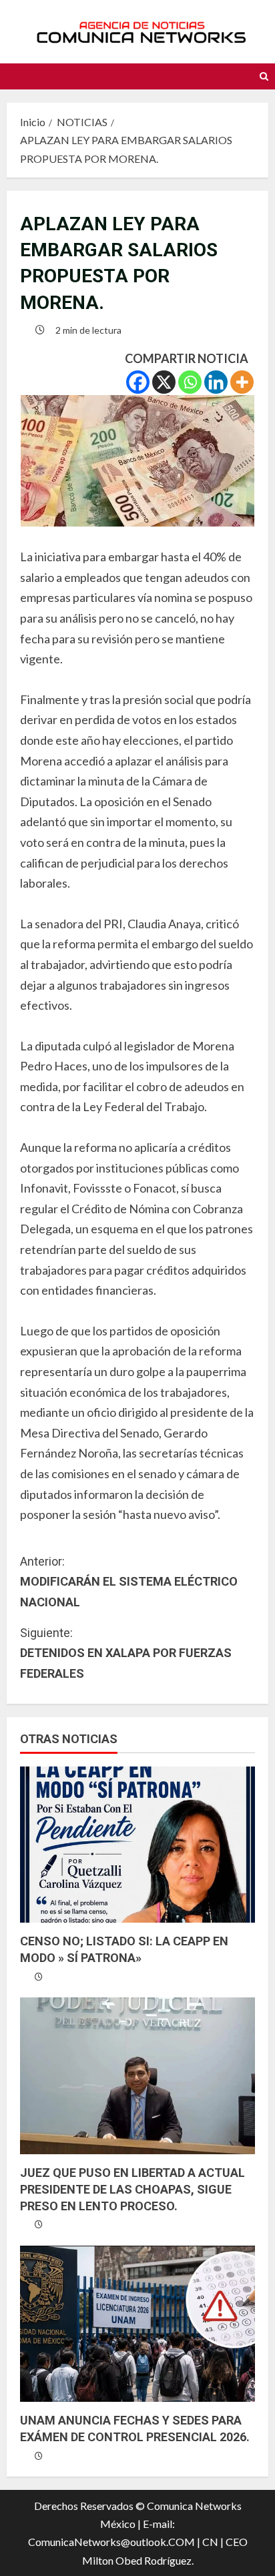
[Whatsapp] (190, 382)
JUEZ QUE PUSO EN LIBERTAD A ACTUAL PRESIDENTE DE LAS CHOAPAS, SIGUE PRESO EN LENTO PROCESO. (132, 2189)
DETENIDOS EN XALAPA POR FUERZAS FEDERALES (126, 1653)
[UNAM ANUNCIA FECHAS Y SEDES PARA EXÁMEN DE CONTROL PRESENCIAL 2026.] (137, 2324)
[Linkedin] (216, 382)
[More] (242, 382)
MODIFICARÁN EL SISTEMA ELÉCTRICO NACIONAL (129, 1582)
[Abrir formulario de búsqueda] (264, 76)
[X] (164, 382)
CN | (213, 2542)
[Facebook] (138, 382)
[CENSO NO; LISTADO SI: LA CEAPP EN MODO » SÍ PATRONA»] (137, 1845)
